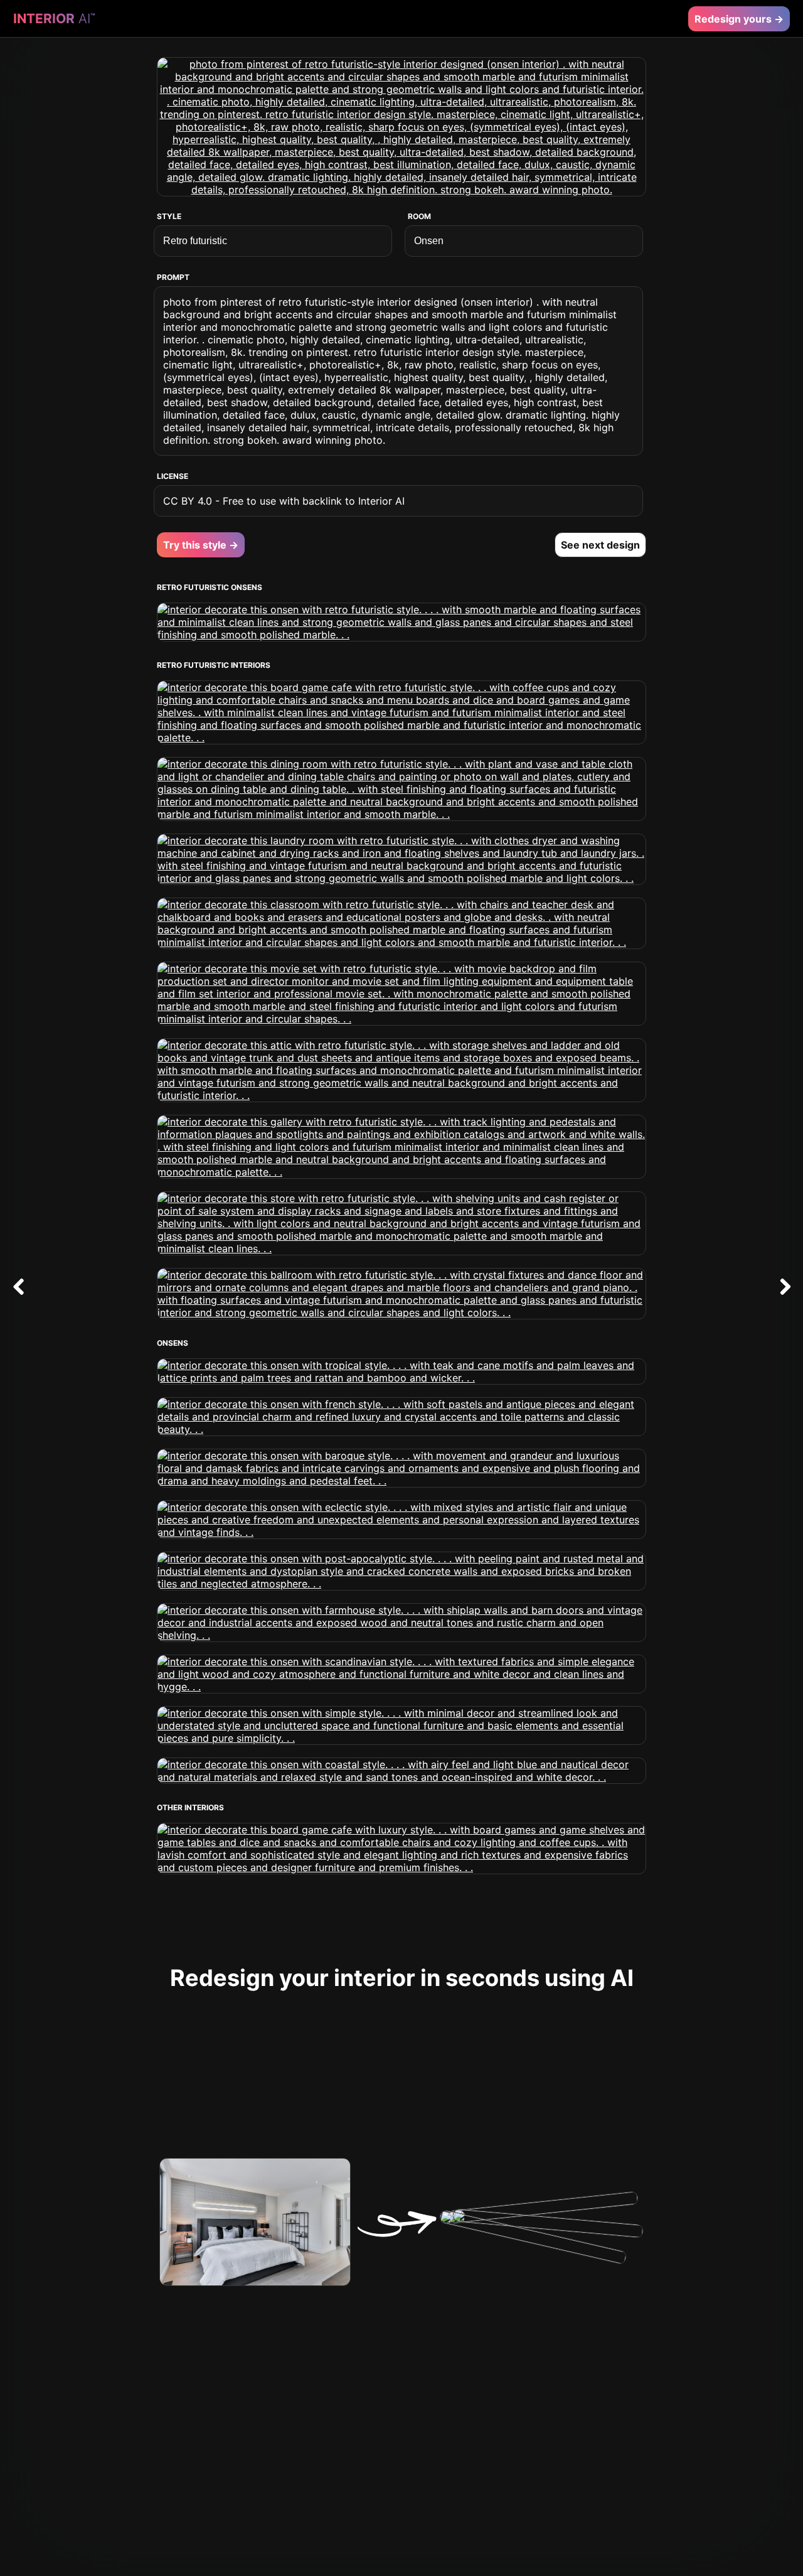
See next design (600, 545)
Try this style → (201, 545)
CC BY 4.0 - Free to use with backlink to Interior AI (284, 501)
